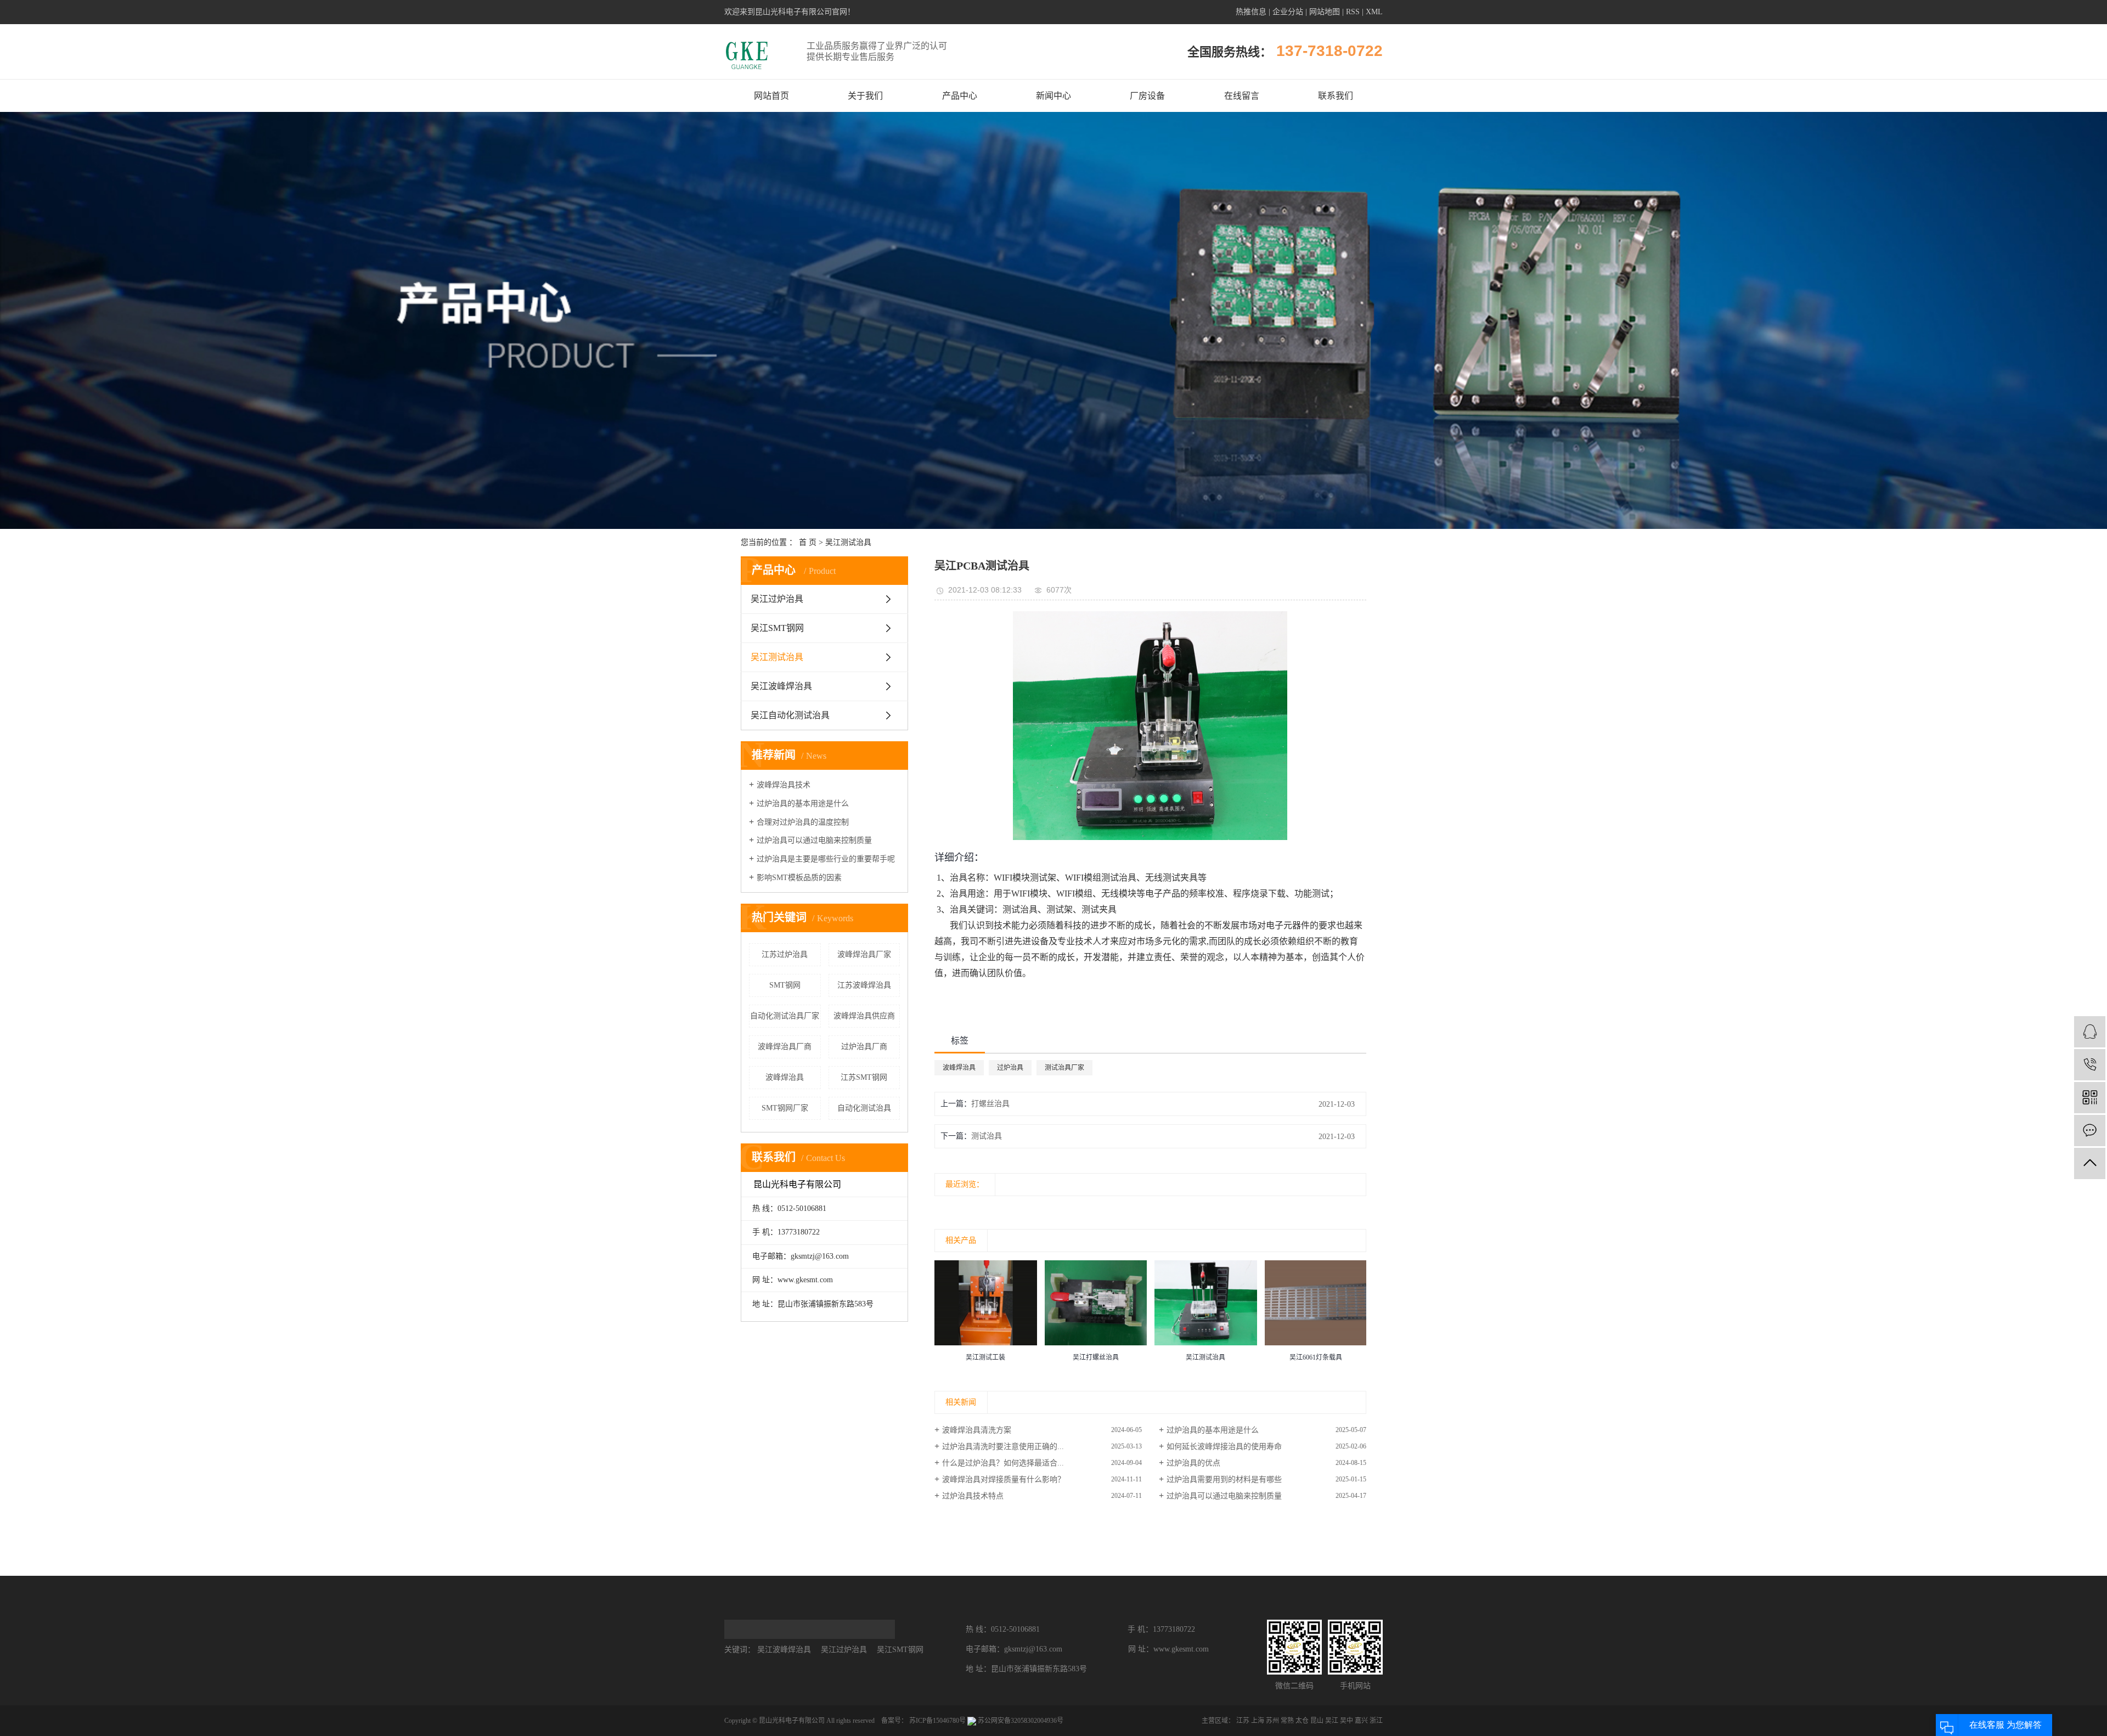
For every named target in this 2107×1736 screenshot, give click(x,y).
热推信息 (1251, 12)
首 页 (808, 542)
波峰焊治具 (785, 1077)
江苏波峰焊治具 (864, 985)
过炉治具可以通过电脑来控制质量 (814, 840)
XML (1374, 12)
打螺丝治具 (990, 1104)
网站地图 (1325, 12)
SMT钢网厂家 (785, 1108)
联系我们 (1336, 96)
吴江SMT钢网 (777, 628)
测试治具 (987, 1136)
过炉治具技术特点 (973, 1496)
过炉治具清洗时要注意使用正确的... (1003, 1447)
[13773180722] (2090, 1065)
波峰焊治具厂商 (785, 1047)
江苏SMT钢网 (864, 1077)
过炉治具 (1010, 1068)
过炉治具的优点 (1193, 1463)
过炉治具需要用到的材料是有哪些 (1224, 1479)
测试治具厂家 (1064, 1068)
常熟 (1287, 1721)
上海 (1258, 1721)
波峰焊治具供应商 (864, 1016)
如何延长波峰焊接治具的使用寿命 (1224, 1447)
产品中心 (960, 96)
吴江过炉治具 (777, 599)
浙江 (1376, 1721)
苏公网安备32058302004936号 (1020, 1721)
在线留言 (1242, 96)
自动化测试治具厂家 (785, 1016)
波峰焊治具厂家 (864, 954)
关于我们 (865, 96)
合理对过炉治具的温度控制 (803, 822)
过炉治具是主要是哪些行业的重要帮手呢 (826, 859)
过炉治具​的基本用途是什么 (1213, 1430)
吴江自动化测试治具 (790, 715)
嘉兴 (1361, 1721)
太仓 (1302, 1721)
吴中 (1347, 1721)
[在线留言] (2090, 1131)
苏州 (1272, 1721)
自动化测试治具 (864, 1108)
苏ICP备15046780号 (937, 1721)
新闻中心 (1053, 96)
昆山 (1317, 1721)
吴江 (1332, 1721)
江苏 (1243, 1721)
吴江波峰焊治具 (781, 686)
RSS (1353, 12)
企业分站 (1288, 12)
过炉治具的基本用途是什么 (803, 804)
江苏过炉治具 (785, 954)
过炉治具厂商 (864, 1047)
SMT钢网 (785, 985)
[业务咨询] (2090, 1032)
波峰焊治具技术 (784, 785)
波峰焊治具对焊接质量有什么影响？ (1004, 1479)
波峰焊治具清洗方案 (977, 1430)
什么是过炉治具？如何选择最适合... (1003, 1463)
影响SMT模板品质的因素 (799, 878)
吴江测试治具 (848, 542)
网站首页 (771, 96)
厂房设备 (1147, 96)
